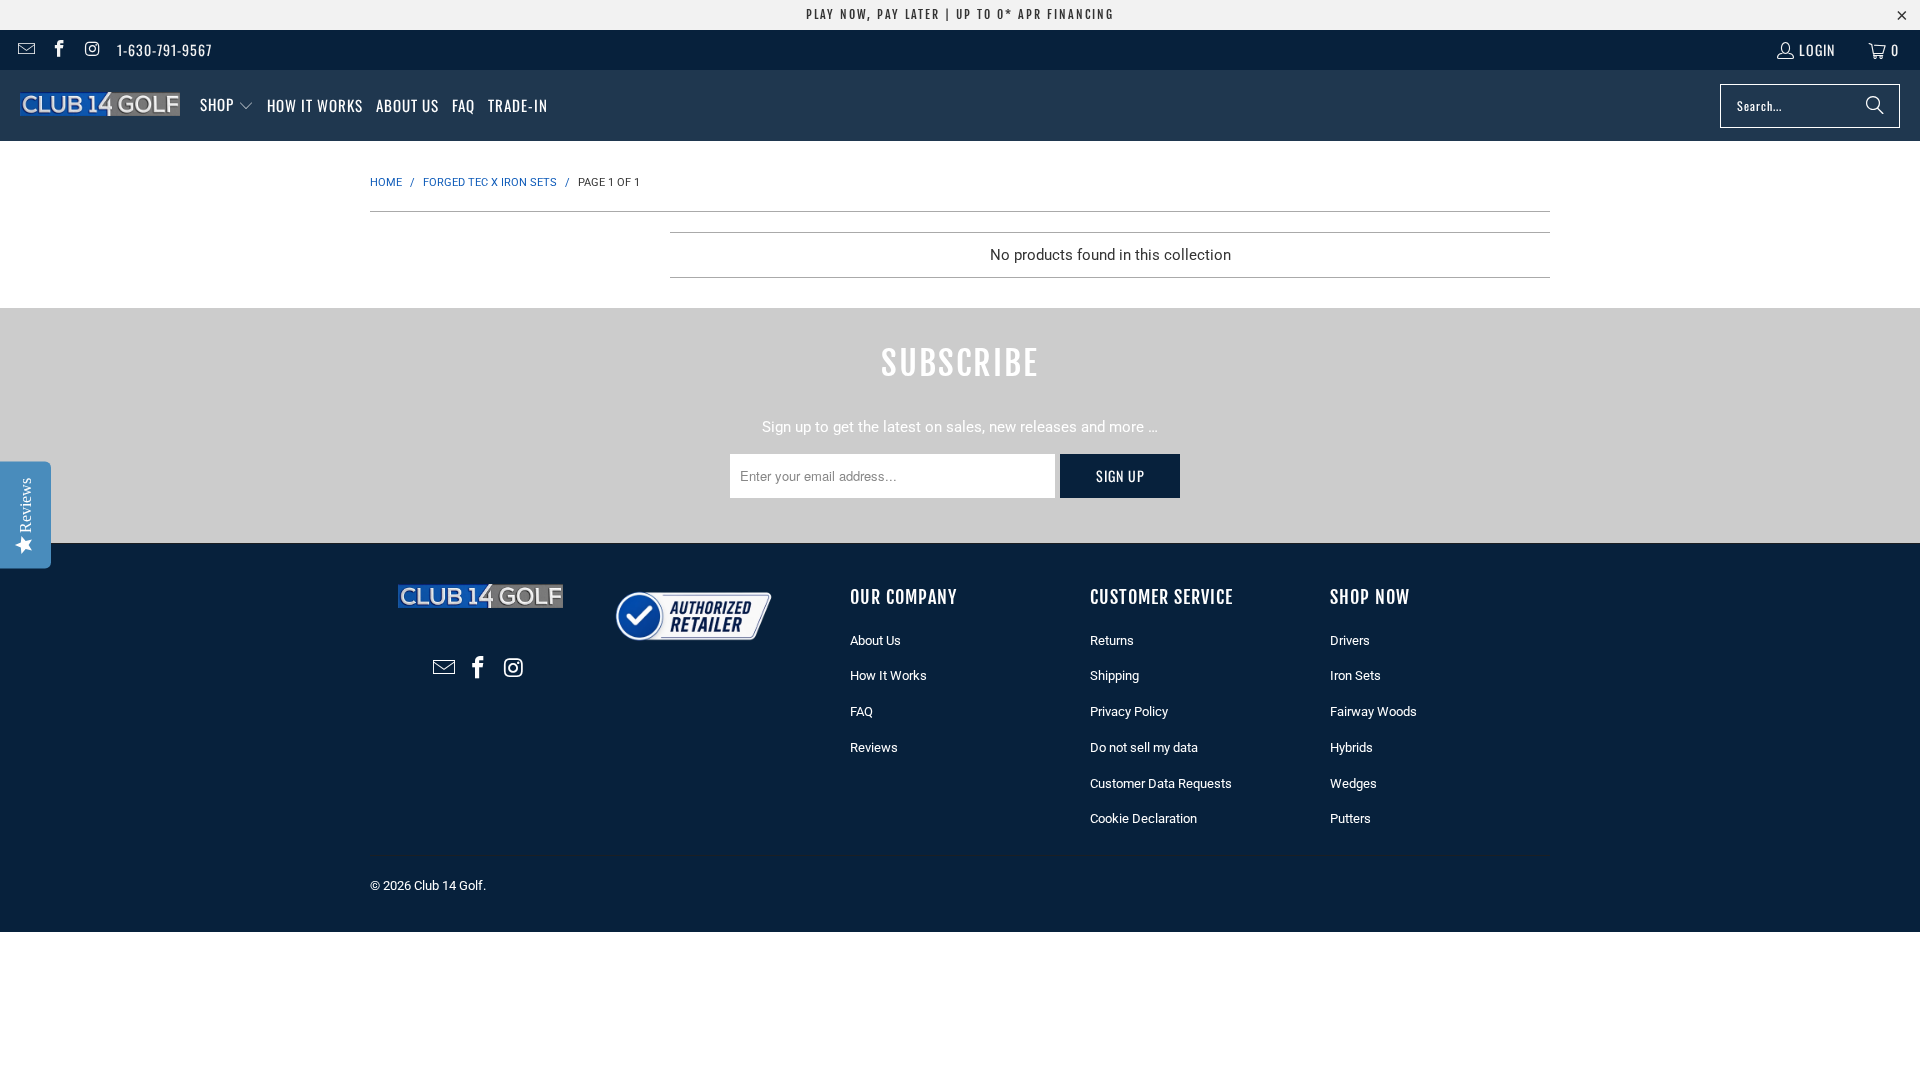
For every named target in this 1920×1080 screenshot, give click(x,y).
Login (1817, 49)
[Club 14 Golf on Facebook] (59, 49)
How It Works (888, 675)
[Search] (1875, 106)
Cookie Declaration (1143, 818)
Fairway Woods (1373, 711)
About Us (875, 640)
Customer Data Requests (1161, 783)
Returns (1112, 640)
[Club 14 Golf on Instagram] (92, 49)
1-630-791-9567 (164, 49)
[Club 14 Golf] (100, 105)
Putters (1350, 818)
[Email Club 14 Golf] (25, 49)
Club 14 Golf (448, 885)
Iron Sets (1355, 675)
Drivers (1350, 640)
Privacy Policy (1129, 711)
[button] (227, 105)
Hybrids (1351, 747)
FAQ (861, 711)
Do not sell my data (1144, 747)
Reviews (874, 747)
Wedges (1353, 783)
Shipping (1114, 675)
